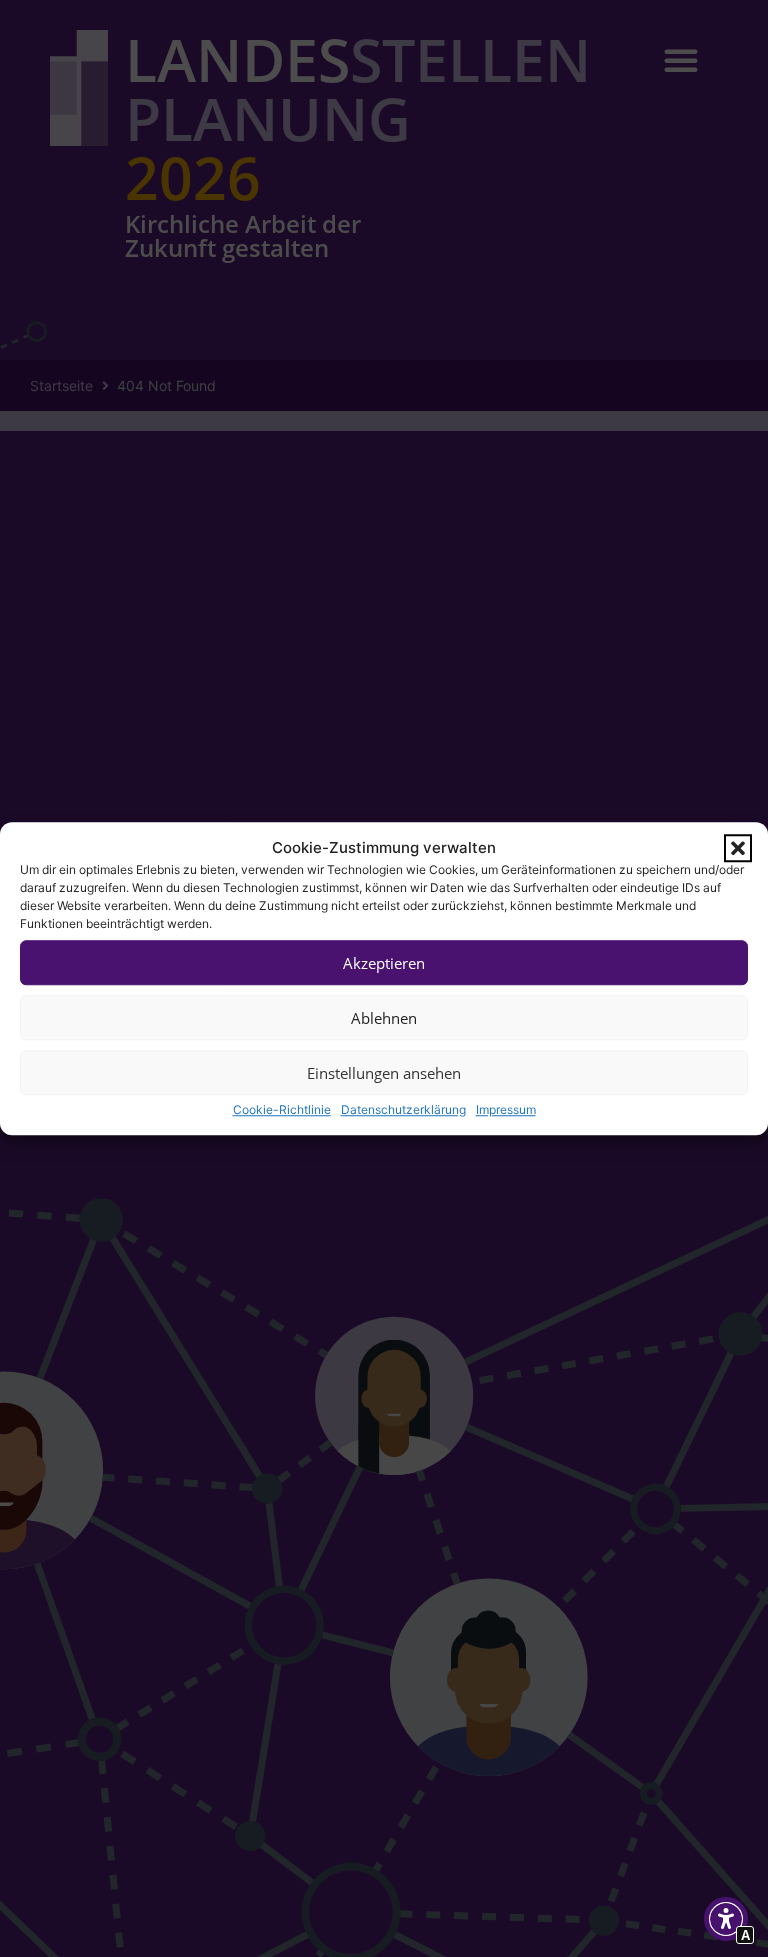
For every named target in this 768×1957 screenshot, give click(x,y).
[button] (738, 848)
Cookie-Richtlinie (282, 1109)
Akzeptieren (384, 963)
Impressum (506, 1109)
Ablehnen (384, 1018)
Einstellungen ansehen (384, 1073)
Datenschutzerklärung (403, 1109)
